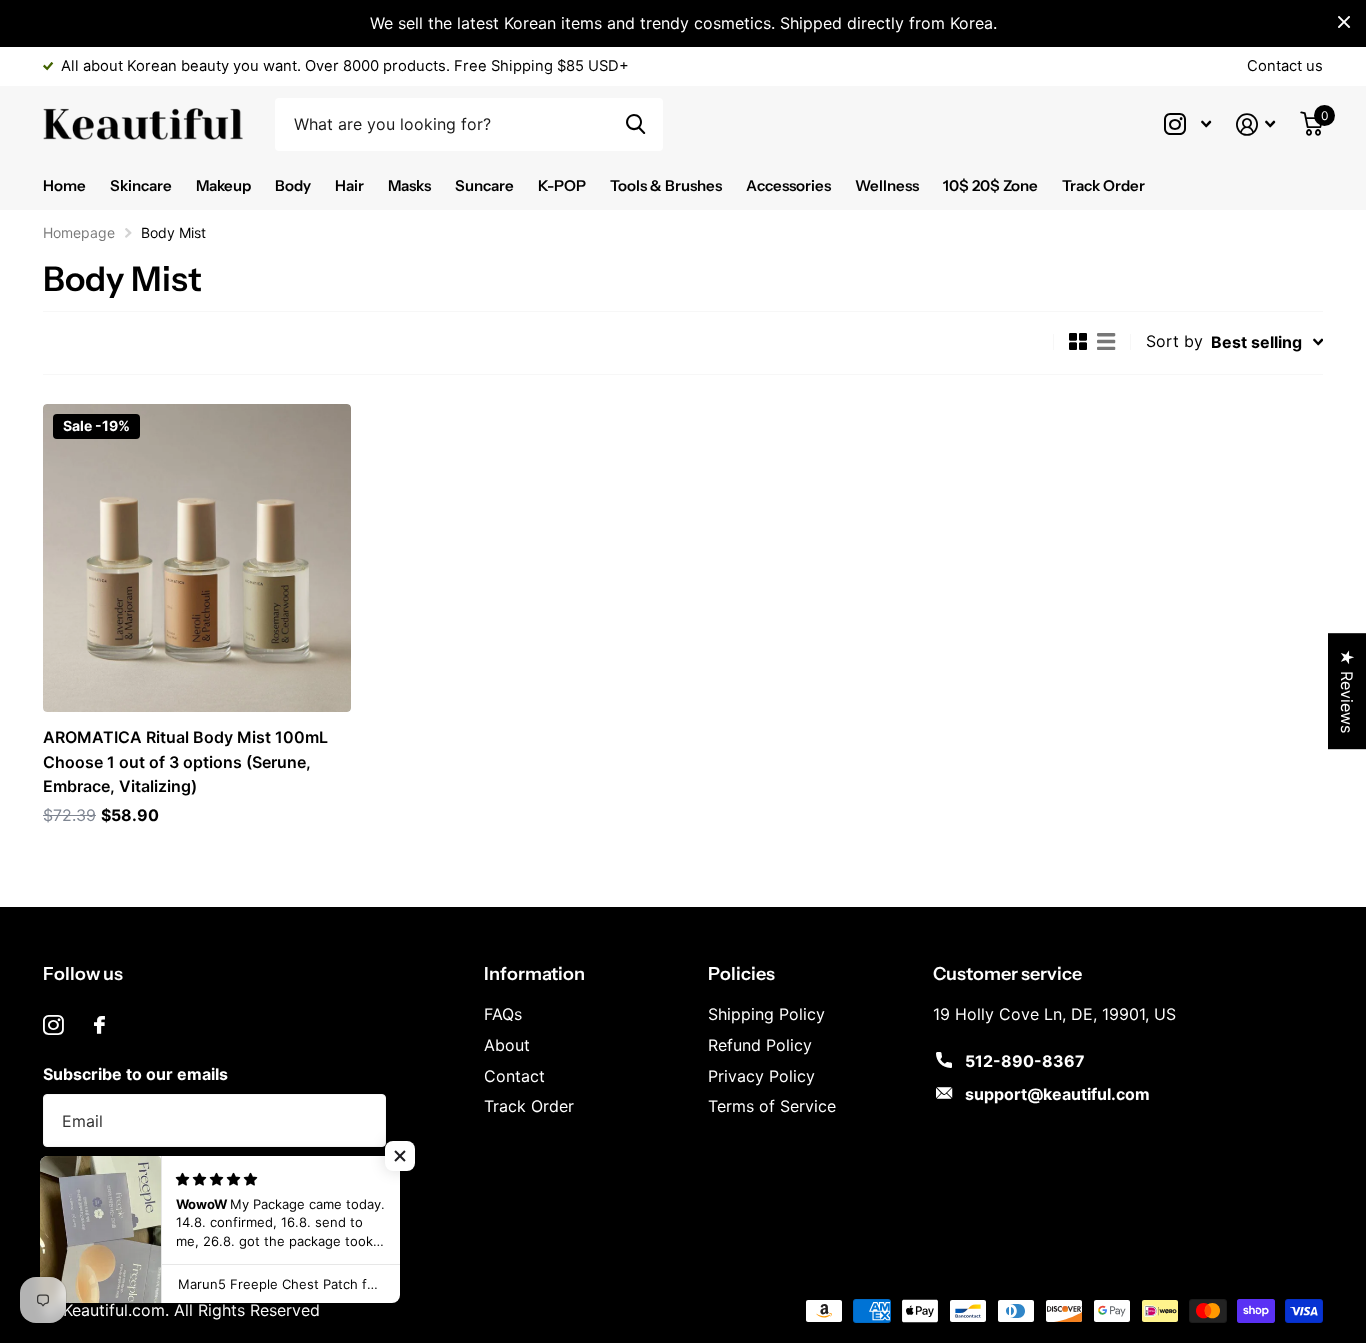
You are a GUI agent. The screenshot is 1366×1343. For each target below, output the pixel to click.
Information (534, 974)
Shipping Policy (766, 1014)
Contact (514, 1076)
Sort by (1174, 341)
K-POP (562, 185)
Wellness (887, 185)
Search (635, 124)
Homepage (79, 232)
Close (1344, 22)
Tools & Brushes (666, 185)
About (507, 1045)
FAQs (503, 1014)
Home (64, 185)
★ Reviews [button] (1347, 691)
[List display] (1106, 342)
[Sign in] (1256, 124)
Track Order (1103, 185)
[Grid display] (1078, 342)
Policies (741, 974)
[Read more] (1187, 124)
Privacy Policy (761, 1076)
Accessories (788, 185)
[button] (400, 1156)
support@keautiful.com (1057, 1094)
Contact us (1285, 66)
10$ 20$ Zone (990, 185)
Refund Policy (760, 1045)
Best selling (1256, 342)
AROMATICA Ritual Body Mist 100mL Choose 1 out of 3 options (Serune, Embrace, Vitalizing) (185, 761)
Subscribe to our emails (135, 1074)
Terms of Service (772, 1106)
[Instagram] (53, 1025)
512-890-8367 (1025, 1061)
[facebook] (99, 1025)
